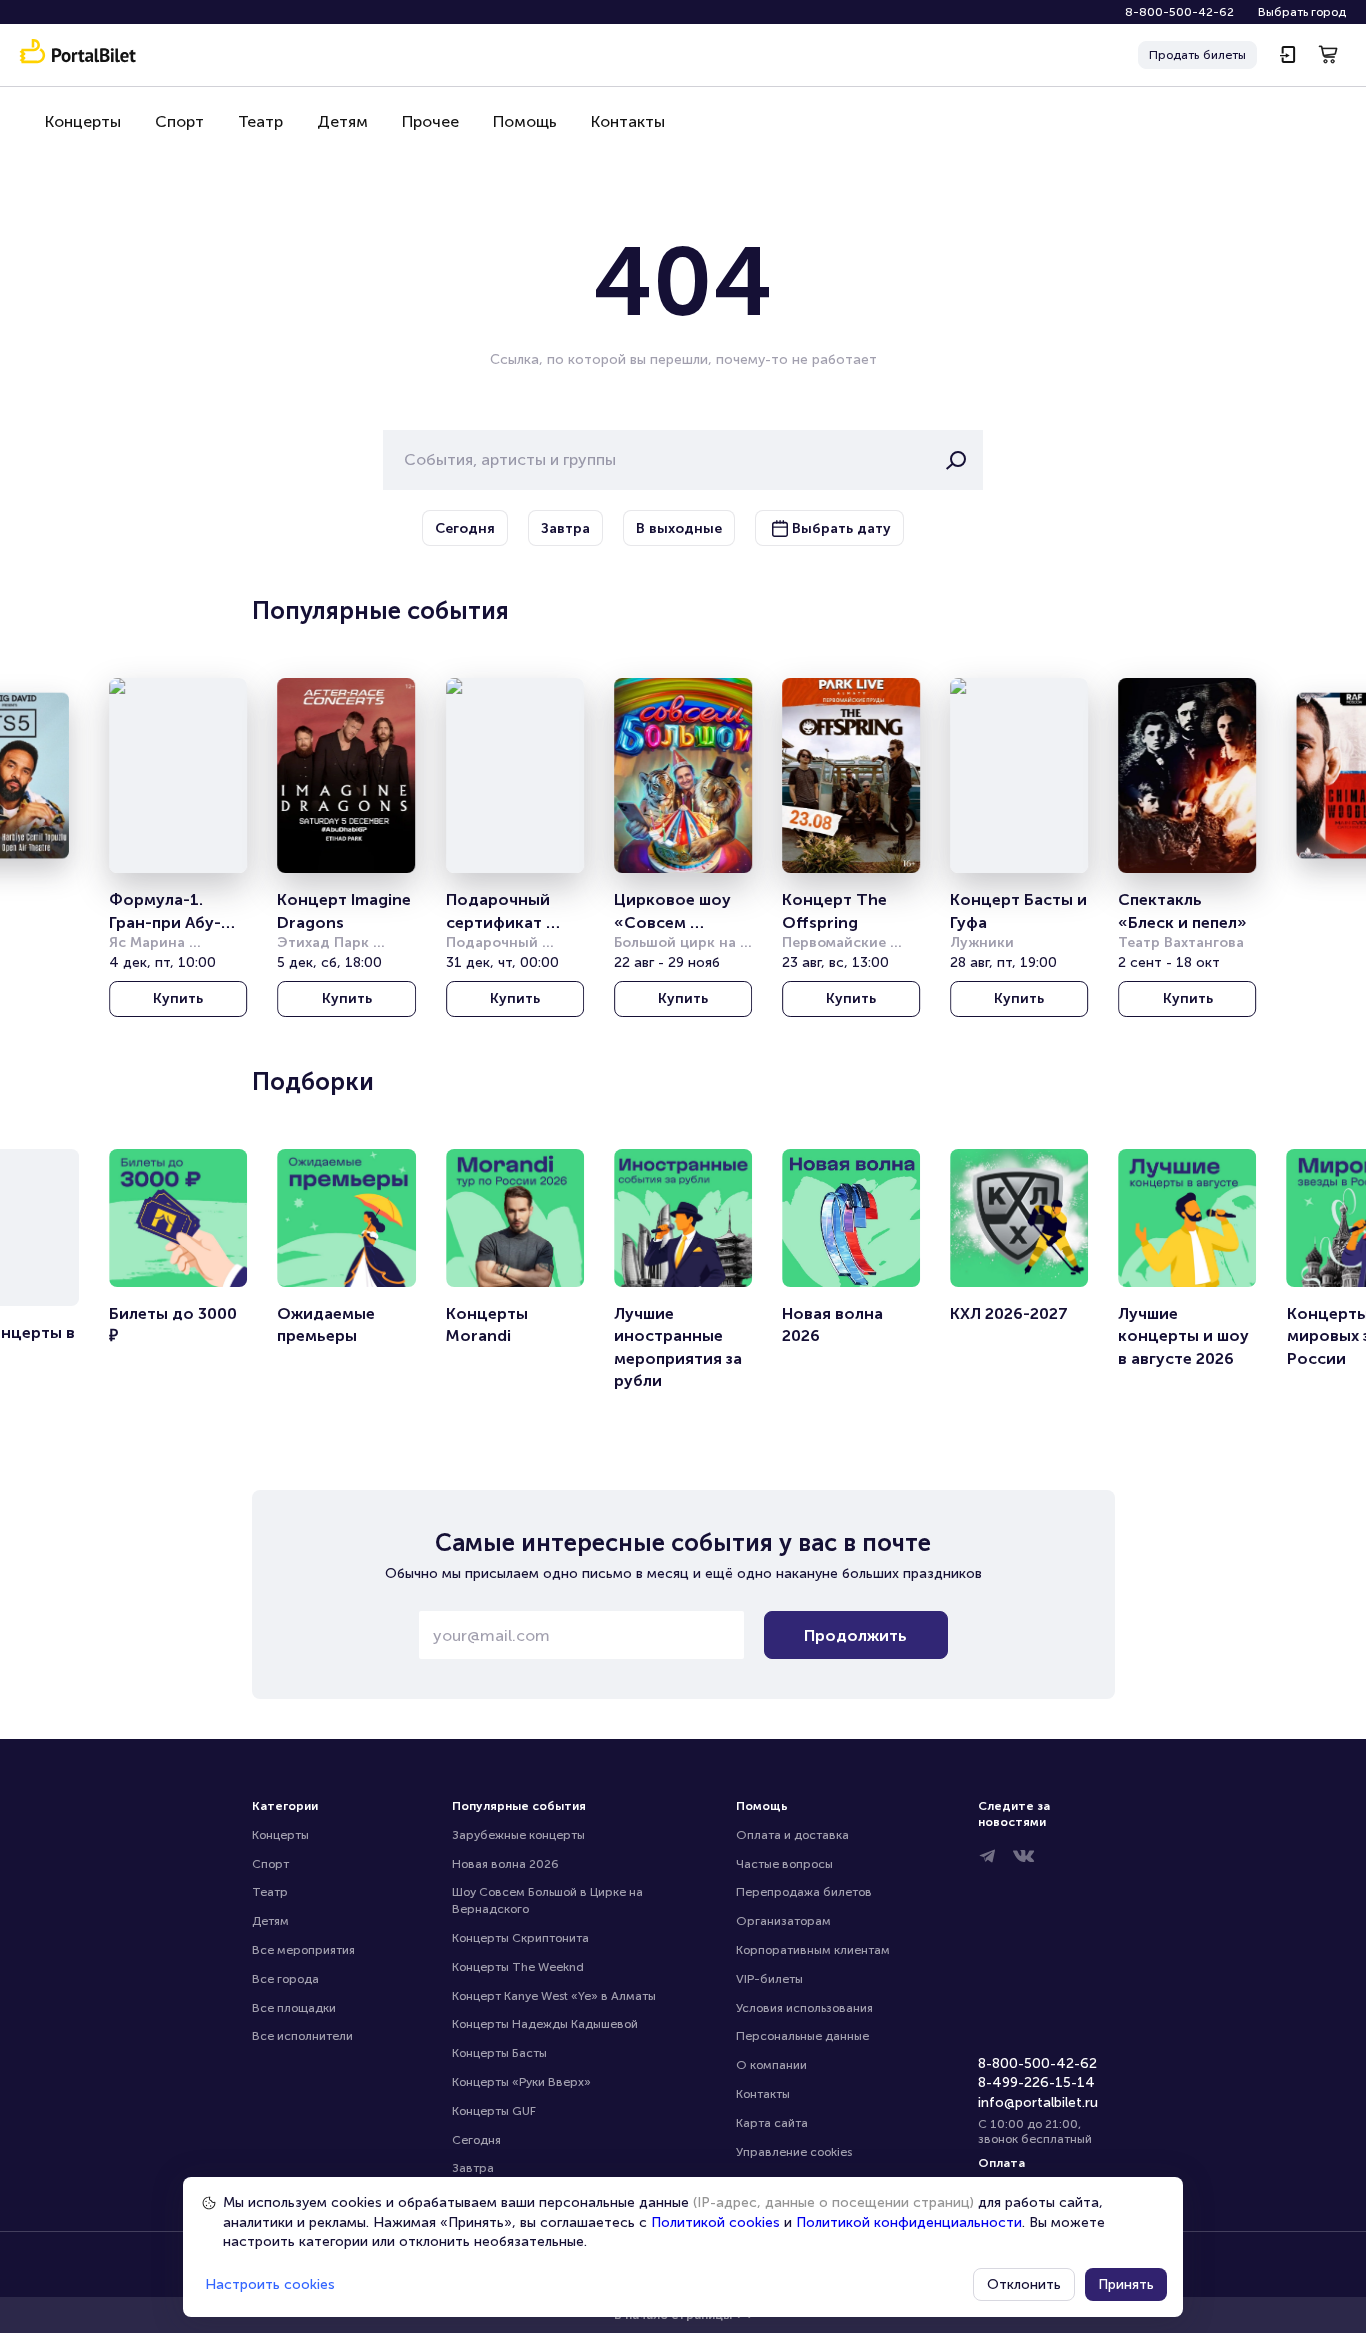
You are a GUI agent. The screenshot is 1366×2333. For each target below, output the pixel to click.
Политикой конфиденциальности (909, 2222)
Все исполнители (302, 2036)
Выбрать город (1302, 12)
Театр (260, 121)
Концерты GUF (494, 2111)
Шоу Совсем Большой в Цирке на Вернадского (549, 1900)
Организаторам (783, 1921)
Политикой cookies (715, 2222)
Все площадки (294, 2008)
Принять (1126, 2284)
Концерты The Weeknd (518, 1967)
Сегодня (476, 2140)
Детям (342, 121)
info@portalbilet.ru (1038, 2102)
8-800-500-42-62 (1179, 12)
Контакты (628, 121)
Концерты (83, 121)
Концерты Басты (499, 2053)
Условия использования (804, 2008)
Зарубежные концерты (518, 1835)
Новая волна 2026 (505, 1864)
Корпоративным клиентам (813, 1950)
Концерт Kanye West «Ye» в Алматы (554, 1996)
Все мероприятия (303, 1950)
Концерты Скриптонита (520, 1938)
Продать (1197, 55)
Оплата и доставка (792, 1835)
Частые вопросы (784, 1864)
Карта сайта (772, 2123)
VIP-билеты (769, 1979)
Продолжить (855, 1635)
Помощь (525, 121)
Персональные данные (802, 2036)
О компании (771, 2065)
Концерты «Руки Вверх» (521, 2082)
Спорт (179, 121)
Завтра (473, 2168)
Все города (285, 1979)
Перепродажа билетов (804, 1892)
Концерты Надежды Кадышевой (545, 2024)
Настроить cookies (270, 2284)
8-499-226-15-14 (1036, 2082)
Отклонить (1024, 2284)
